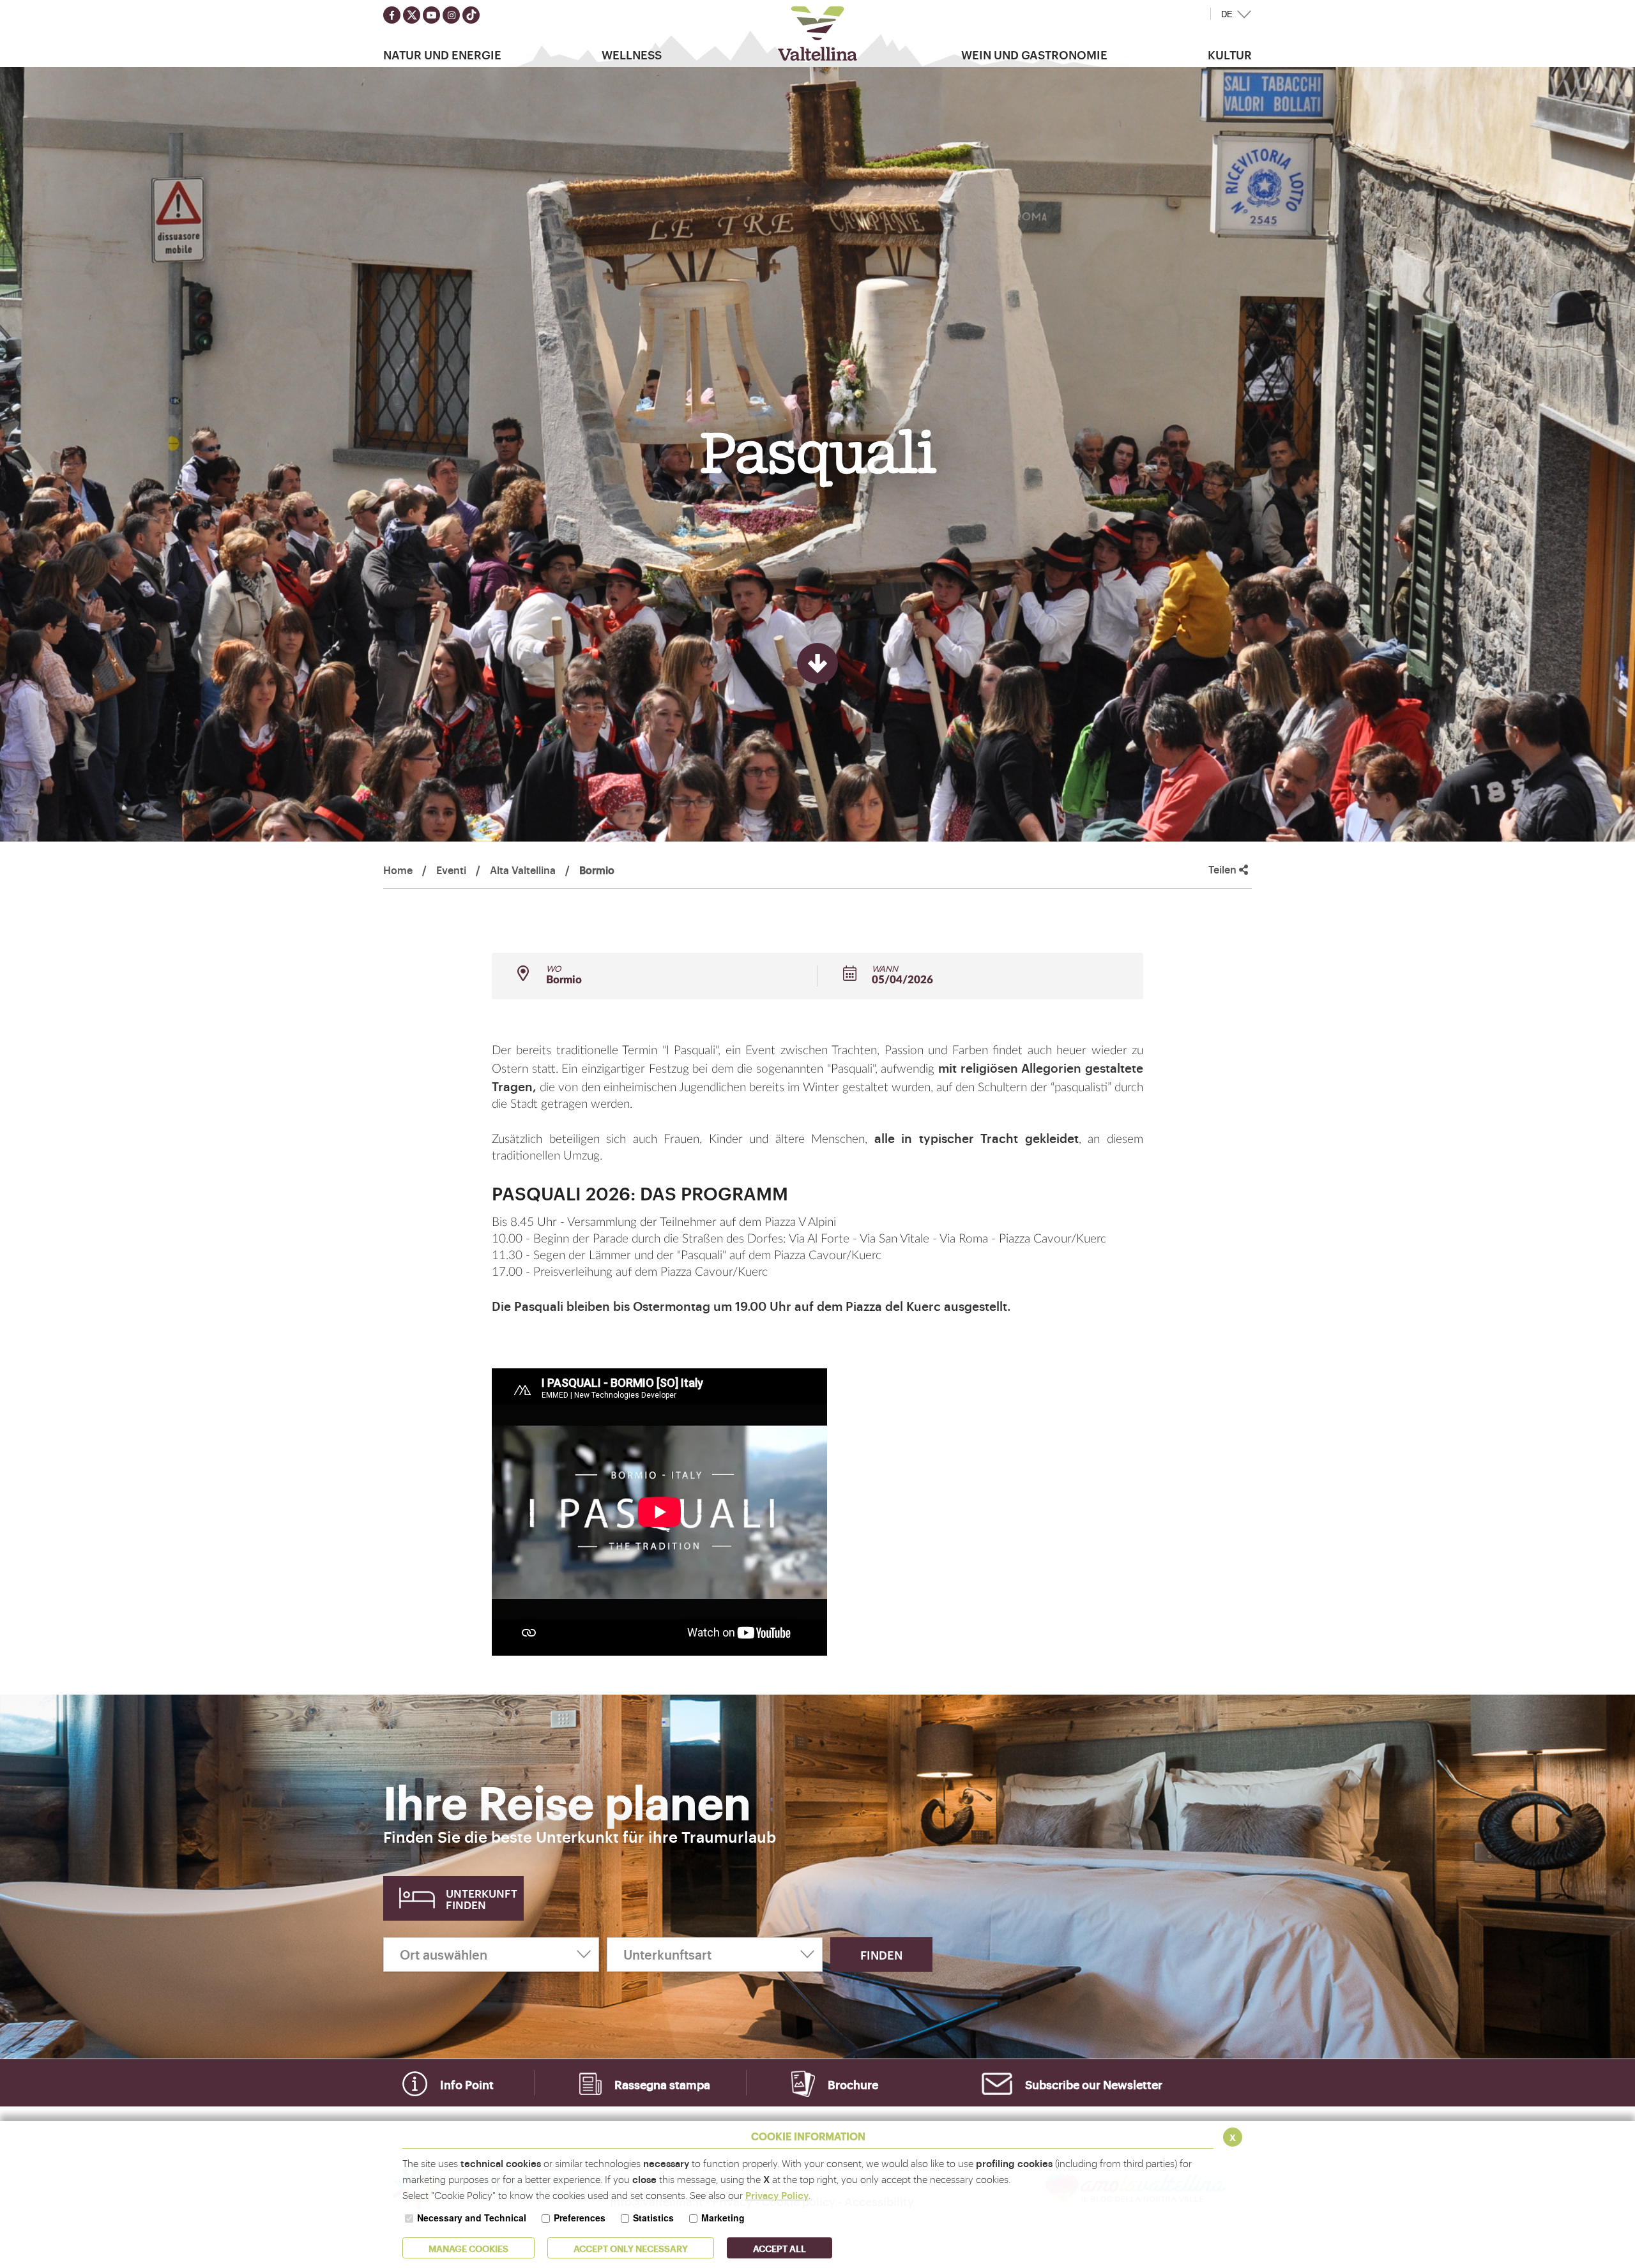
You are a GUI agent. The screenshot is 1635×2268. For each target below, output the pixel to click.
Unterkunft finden (482, 1899)
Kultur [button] (1230, 54)
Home (398, 870)
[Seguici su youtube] (431, 15)
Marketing (723, 2218)
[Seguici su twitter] (412, 15)
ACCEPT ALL (779, 2248)
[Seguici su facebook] (392, 15)
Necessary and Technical (472, 2218)
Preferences (580, 2218)
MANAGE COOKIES (468, 2248)
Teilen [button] (1224, 869)
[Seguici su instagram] (451, 15)
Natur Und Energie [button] (442, 54)
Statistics (653, 2218)
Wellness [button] (632, 54)
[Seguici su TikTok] (471, 15)
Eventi (451, 870)
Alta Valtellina (523, 870)
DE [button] (1227, 14)
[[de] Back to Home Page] (818, 34)
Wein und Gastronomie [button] (1034, 54)
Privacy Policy (777, 2195)
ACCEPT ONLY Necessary (631, 2248)
